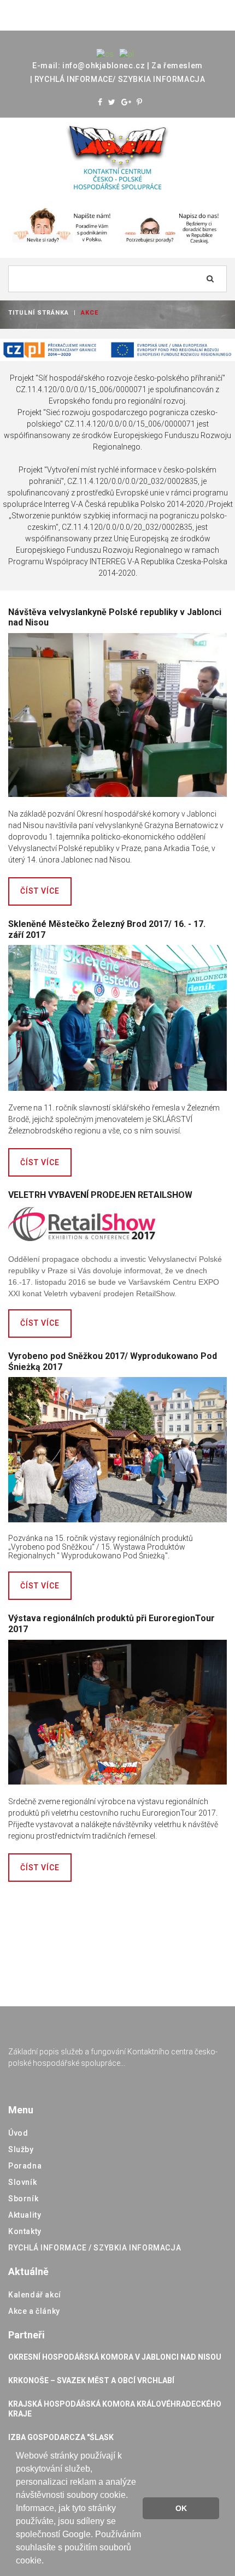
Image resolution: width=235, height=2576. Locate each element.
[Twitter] (112, 102)
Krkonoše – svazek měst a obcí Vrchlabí (91, 2380)
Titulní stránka (39, 313)
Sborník (23, 2199)
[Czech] (105, 54)
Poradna (25, 2166)
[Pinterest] (140, 102)
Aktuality (25, 2215)
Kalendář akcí (35, 2295)
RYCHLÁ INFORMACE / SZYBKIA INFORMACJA (95, 2248)
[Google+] (127, 102)
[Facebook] (100, 102)
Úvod (18, 2133)
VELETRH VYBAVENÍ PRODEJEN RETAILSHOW (100, 1195)
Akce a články (34, 2311)
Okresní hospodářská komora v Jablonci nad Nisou (115, 2357)
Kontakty (25, 2231)
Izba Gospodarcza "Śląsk (61, 2437)
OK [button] (181, 2508)
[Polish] (127, 54)
